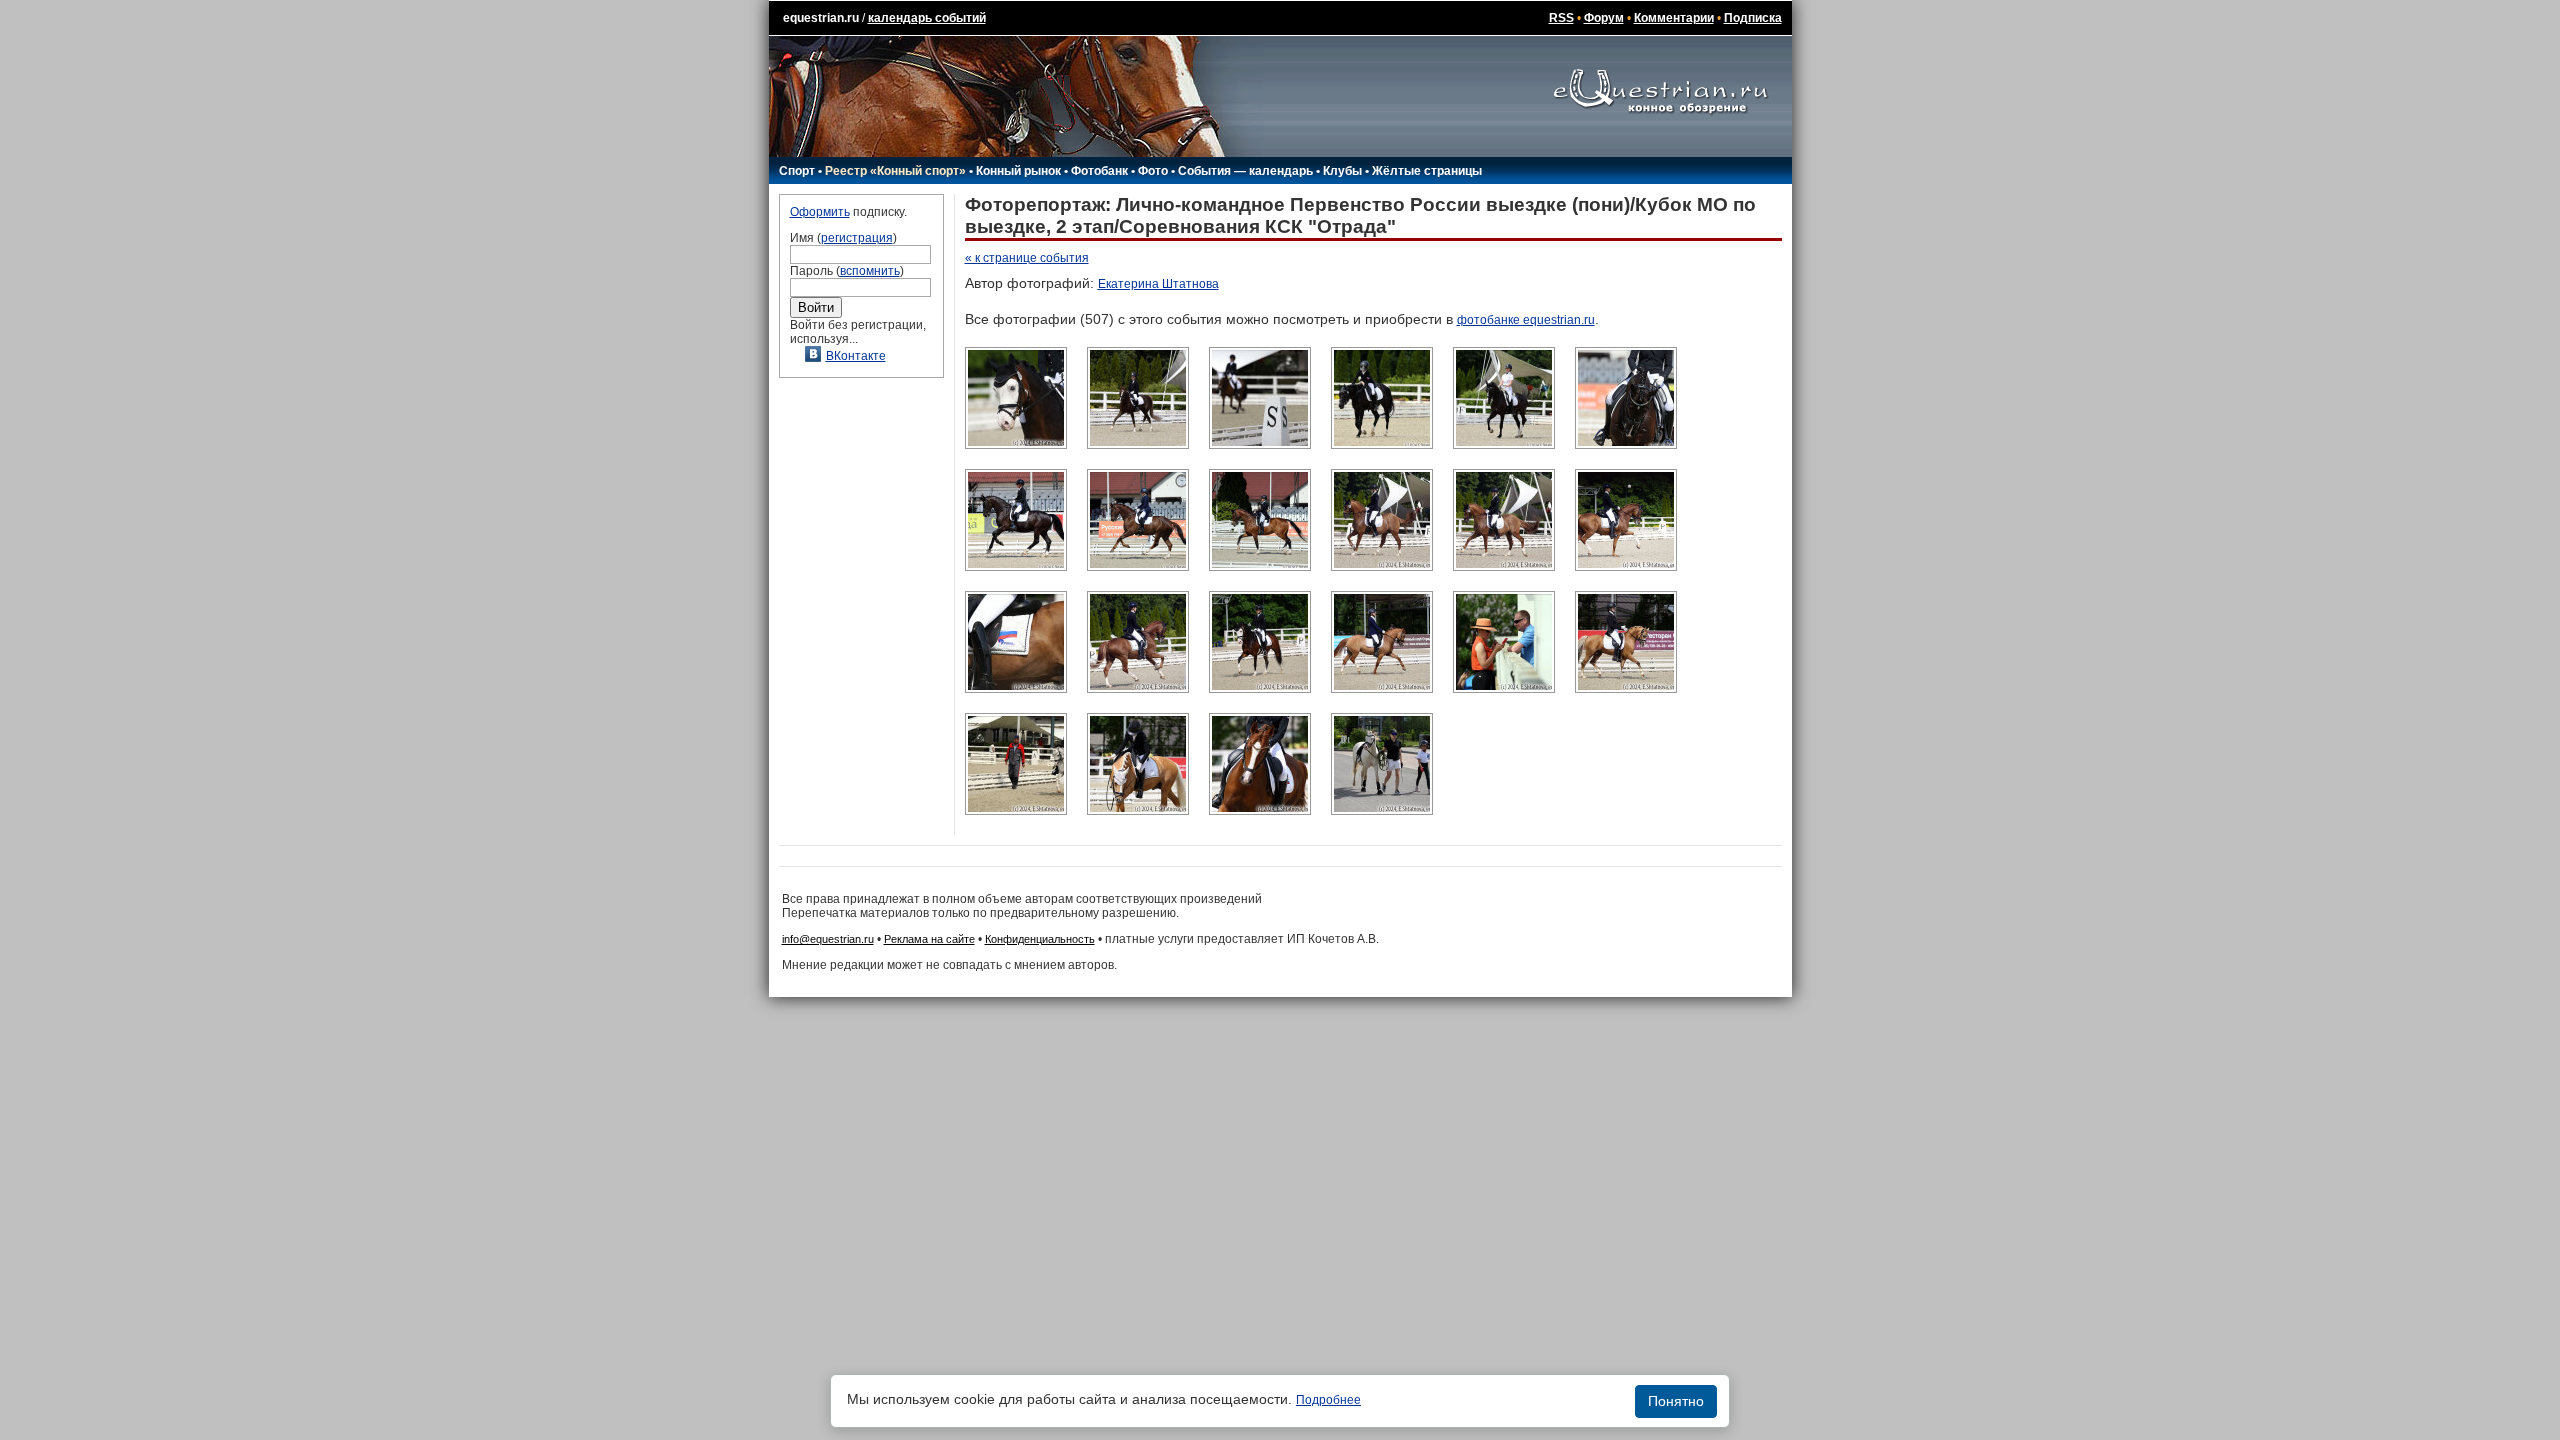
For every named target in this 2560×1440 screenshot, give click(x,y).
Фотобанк (1099, 171)
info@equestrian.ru (828, 939)
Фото (1153, 171)
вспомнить (870, 271)
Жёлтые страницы (1427, 171)
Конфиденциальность (1040, 939)
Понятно (1676, 1401)
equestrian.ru (821, 18)
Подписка (1753, 18)
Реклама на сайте (929, 939)
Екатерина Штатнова (1158, 284)
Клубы (1342, 171)
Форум (1604, 18)
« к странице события (1027, 258)
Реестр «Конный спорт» (895, 171)
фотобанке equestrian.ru (1526, 320)
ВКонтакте (856, 356)
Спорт (797, 171)
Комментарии (1674, 18)
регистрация (857, 238)
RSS (1561, 18)
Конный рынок (1018, 171)
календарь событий (927, 18)
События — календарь (1245, 171)
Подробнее (1328, 1400)
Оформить (820, 212)
